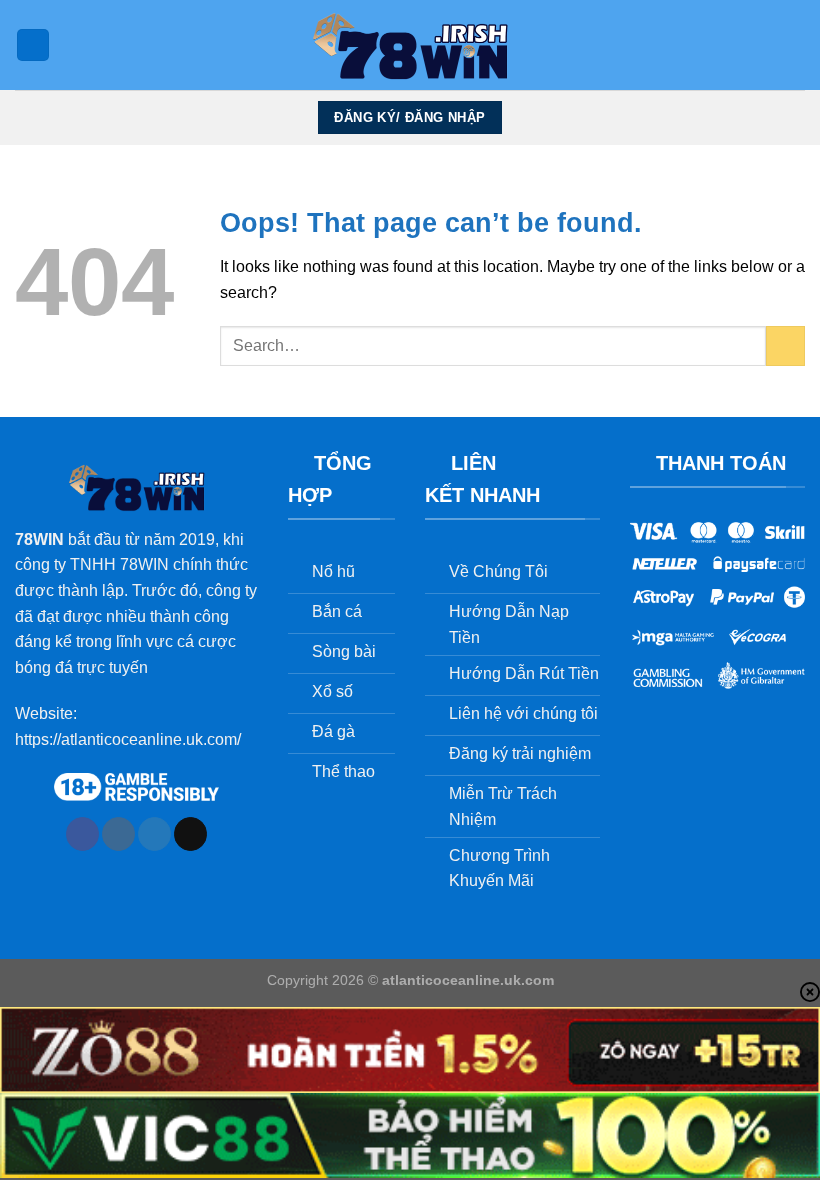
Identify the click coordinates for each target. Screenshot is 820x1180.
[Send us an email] (190, 834)
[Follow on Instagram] (118, 834)
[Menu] (33, 45)
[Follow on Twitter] (154, 834)
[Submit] (785, 345)
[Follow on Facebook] (82, 834)
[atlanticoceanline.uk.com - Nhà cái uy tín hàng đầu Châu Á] (410, 45)
